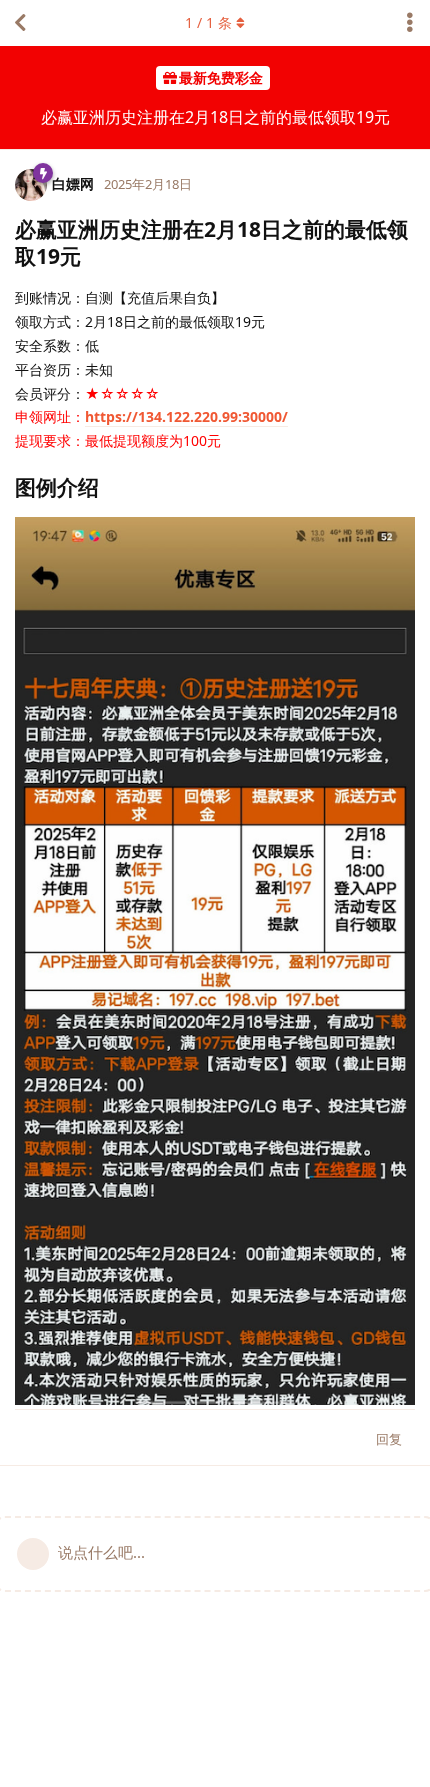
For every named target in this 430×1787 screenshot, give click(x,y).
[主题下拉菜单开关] (410, 23)
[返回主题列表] (20, 23)
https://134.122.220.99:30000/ (186, 416)
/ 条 (208, 22)
